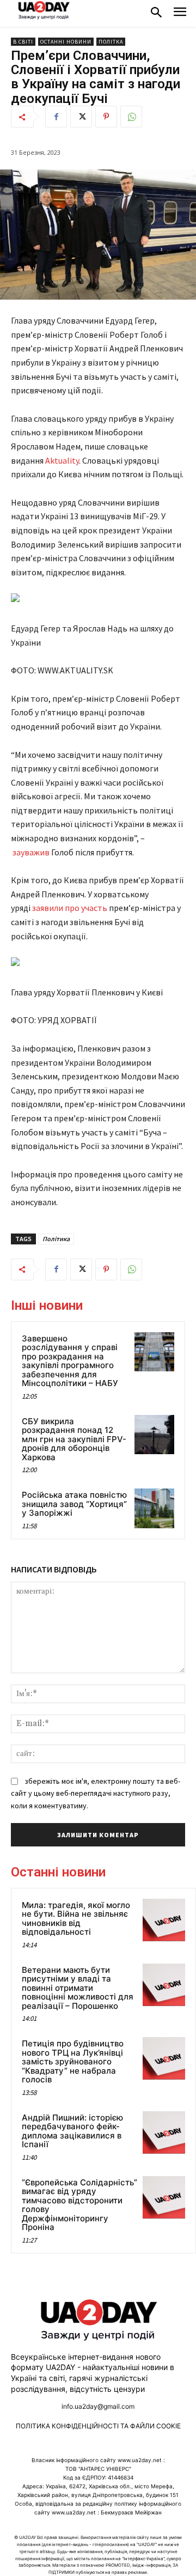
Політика (56, 1239)
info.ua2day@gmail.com (98, 2406)
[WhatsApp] (131, 117)
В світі (23, 42)
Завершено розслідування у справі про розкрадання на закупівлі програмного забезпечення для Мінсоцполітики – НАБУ (70, 1361)
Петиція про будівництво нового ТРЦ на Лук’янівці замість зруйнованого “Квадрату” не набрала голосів (73, 2061)
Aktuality (62, 460)
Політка (111, 42)
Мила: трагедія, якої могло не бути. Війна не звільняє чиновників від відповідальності (76, 1919)
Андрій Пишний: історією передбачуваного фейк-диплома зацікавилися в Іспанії (72, 2131)
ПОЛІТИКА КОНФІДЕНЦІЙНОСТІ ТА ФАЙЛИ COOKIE (98, 2426)
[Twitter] (81, 117)
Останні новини (66, 42)
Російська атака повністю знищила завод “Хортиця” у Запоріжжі (74, 1504)
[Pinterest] (106, 117)
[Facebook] (56, 117)
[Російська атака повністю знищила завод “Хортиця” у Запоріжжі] (154, 1508)
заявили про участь (70, 908)
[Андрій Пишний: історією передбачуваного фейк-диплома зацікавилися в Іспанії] (164, 2133)
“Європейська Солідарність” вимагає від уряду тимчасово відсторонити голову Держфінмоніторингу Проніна (79, 2205)
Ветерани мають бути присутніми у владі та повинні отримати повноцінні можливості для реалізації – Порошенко (78, 1988)
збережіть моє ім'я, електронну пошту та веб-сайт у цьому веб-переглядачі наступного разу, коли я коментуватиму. (96, 1793)
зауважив (32, 852)
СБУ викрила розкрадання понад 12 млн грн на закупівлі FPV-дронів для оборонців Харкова (74, 1439)
